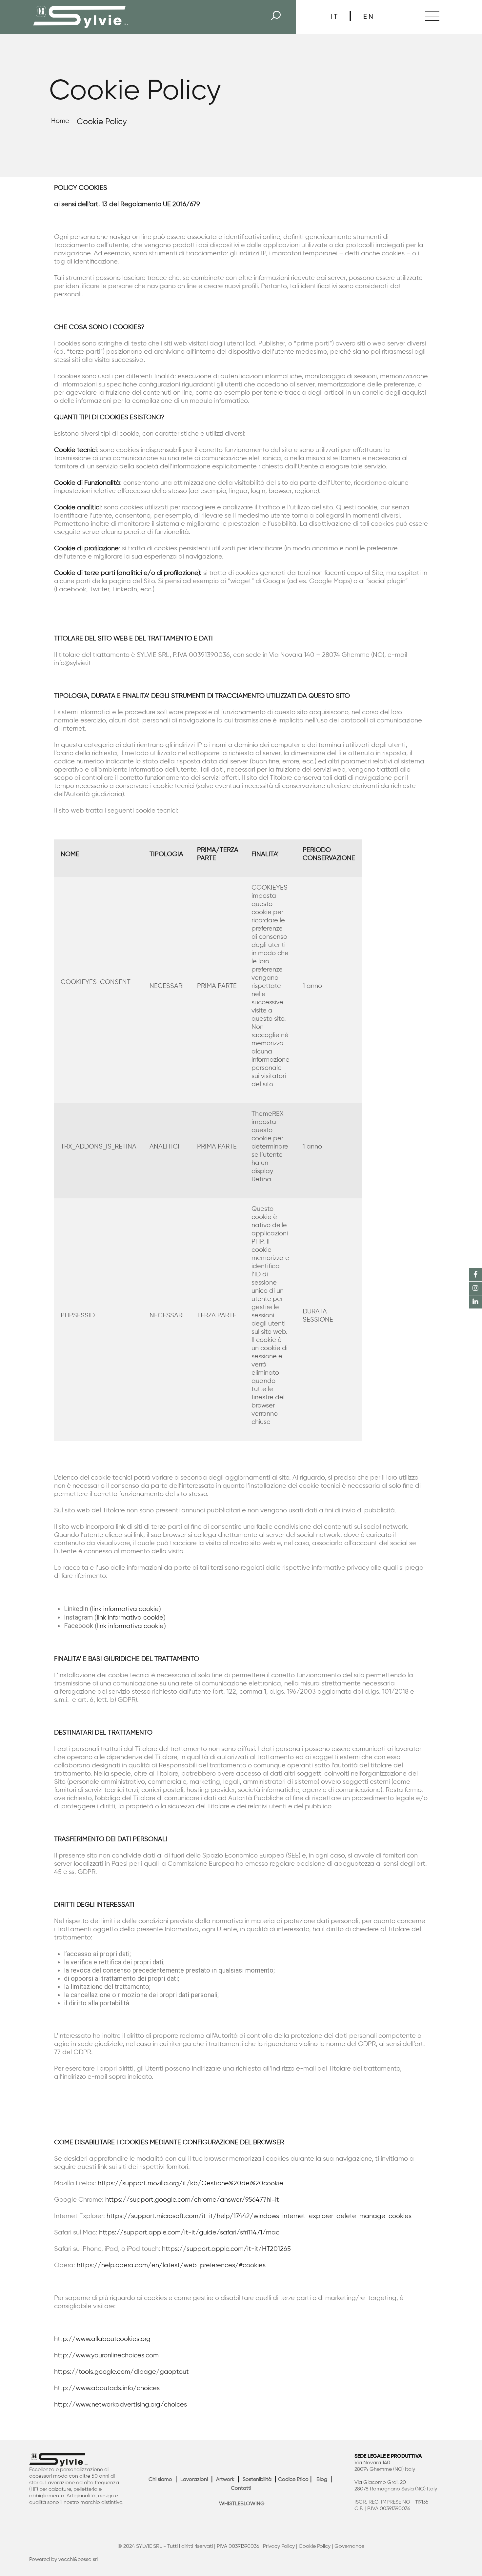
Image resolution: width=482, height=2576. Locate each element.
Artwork (225, 2480)
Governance (349, 2547)
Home (60, 121)
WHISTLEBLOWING (242, 2504)
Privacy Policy (279, 2547)
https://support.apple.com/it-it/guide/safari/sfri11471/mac (189, 2233)
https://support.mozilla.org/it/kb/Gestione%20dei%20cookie (191, 2183)
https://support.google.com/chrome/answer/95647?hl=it (192, 2200)
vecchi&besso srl (78, 2560)
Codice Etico (293, 2480)
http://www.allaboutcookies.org (102, 2339)
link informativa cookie (125, 1609)
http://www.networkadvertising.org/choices (120, 2405)
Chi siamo (160, 2480)
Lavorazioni (194, 2480)
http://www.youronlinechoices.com (106, 2356)
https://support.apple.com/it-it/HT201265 (226, 2249)
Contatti (241, 2488)
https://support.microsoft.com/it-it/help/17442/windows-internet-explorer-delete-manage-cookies (259, 2216)
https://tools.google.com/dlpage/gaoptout (121, 2372)
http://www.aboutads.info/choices (107, 2388)
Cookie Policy (315, 2547)
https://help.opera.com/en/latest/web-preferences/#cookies (171, 2265)
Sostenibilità (257, 2480)
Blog (321, 2480)
